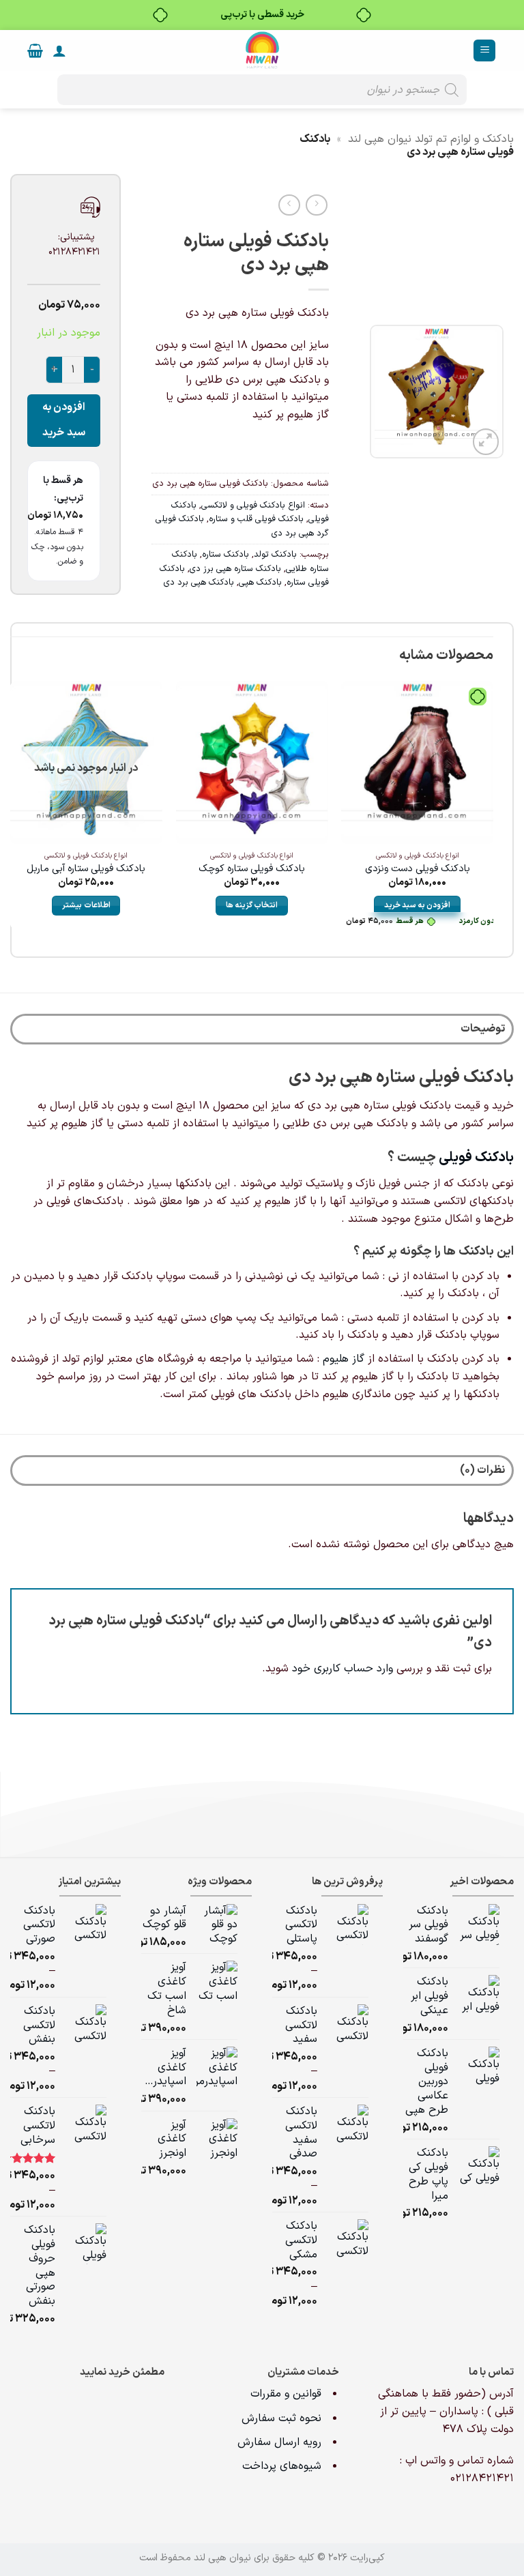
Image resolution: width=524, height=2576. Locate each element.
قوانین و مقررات (288, 2394)
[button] (484, 51)
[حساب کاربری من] (59, 50)
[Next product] (316, 205)
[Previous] (493, 816)
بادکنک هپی (260, 582)
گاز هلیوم (344, 1359)
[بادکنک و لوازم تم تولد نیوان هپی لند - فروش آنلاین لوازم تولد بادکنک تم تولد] (262, 50)
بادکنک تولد (275, 554)
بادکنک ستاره (225, 554)
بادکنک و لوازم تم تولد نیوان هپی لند (431, 139)
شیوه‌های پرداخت (282, 2466)
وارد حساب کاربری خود (343, 1669)
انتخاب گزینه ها (252, 905)
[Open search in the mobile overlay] (262, 90)
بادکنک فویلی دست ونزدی (418, 869)
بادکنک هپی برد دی (199, 582)
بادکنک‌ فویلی (476, 1158)
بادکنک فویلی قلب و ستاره (256, 519)
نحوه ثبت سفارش (281, 2418)
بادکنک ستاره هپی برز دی (235, 569)
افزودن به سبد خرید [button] (417, 905)
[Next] (11, 816)
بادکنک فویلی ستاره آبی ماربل (86, 869)
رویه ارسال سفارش (279, 2442)
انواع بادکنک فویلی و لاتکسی (253, 505)
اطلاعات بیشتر (86, 905)
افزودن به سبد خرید (64, 420)
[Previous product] (289, 205)
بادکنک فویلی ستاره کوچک (252, 869)
